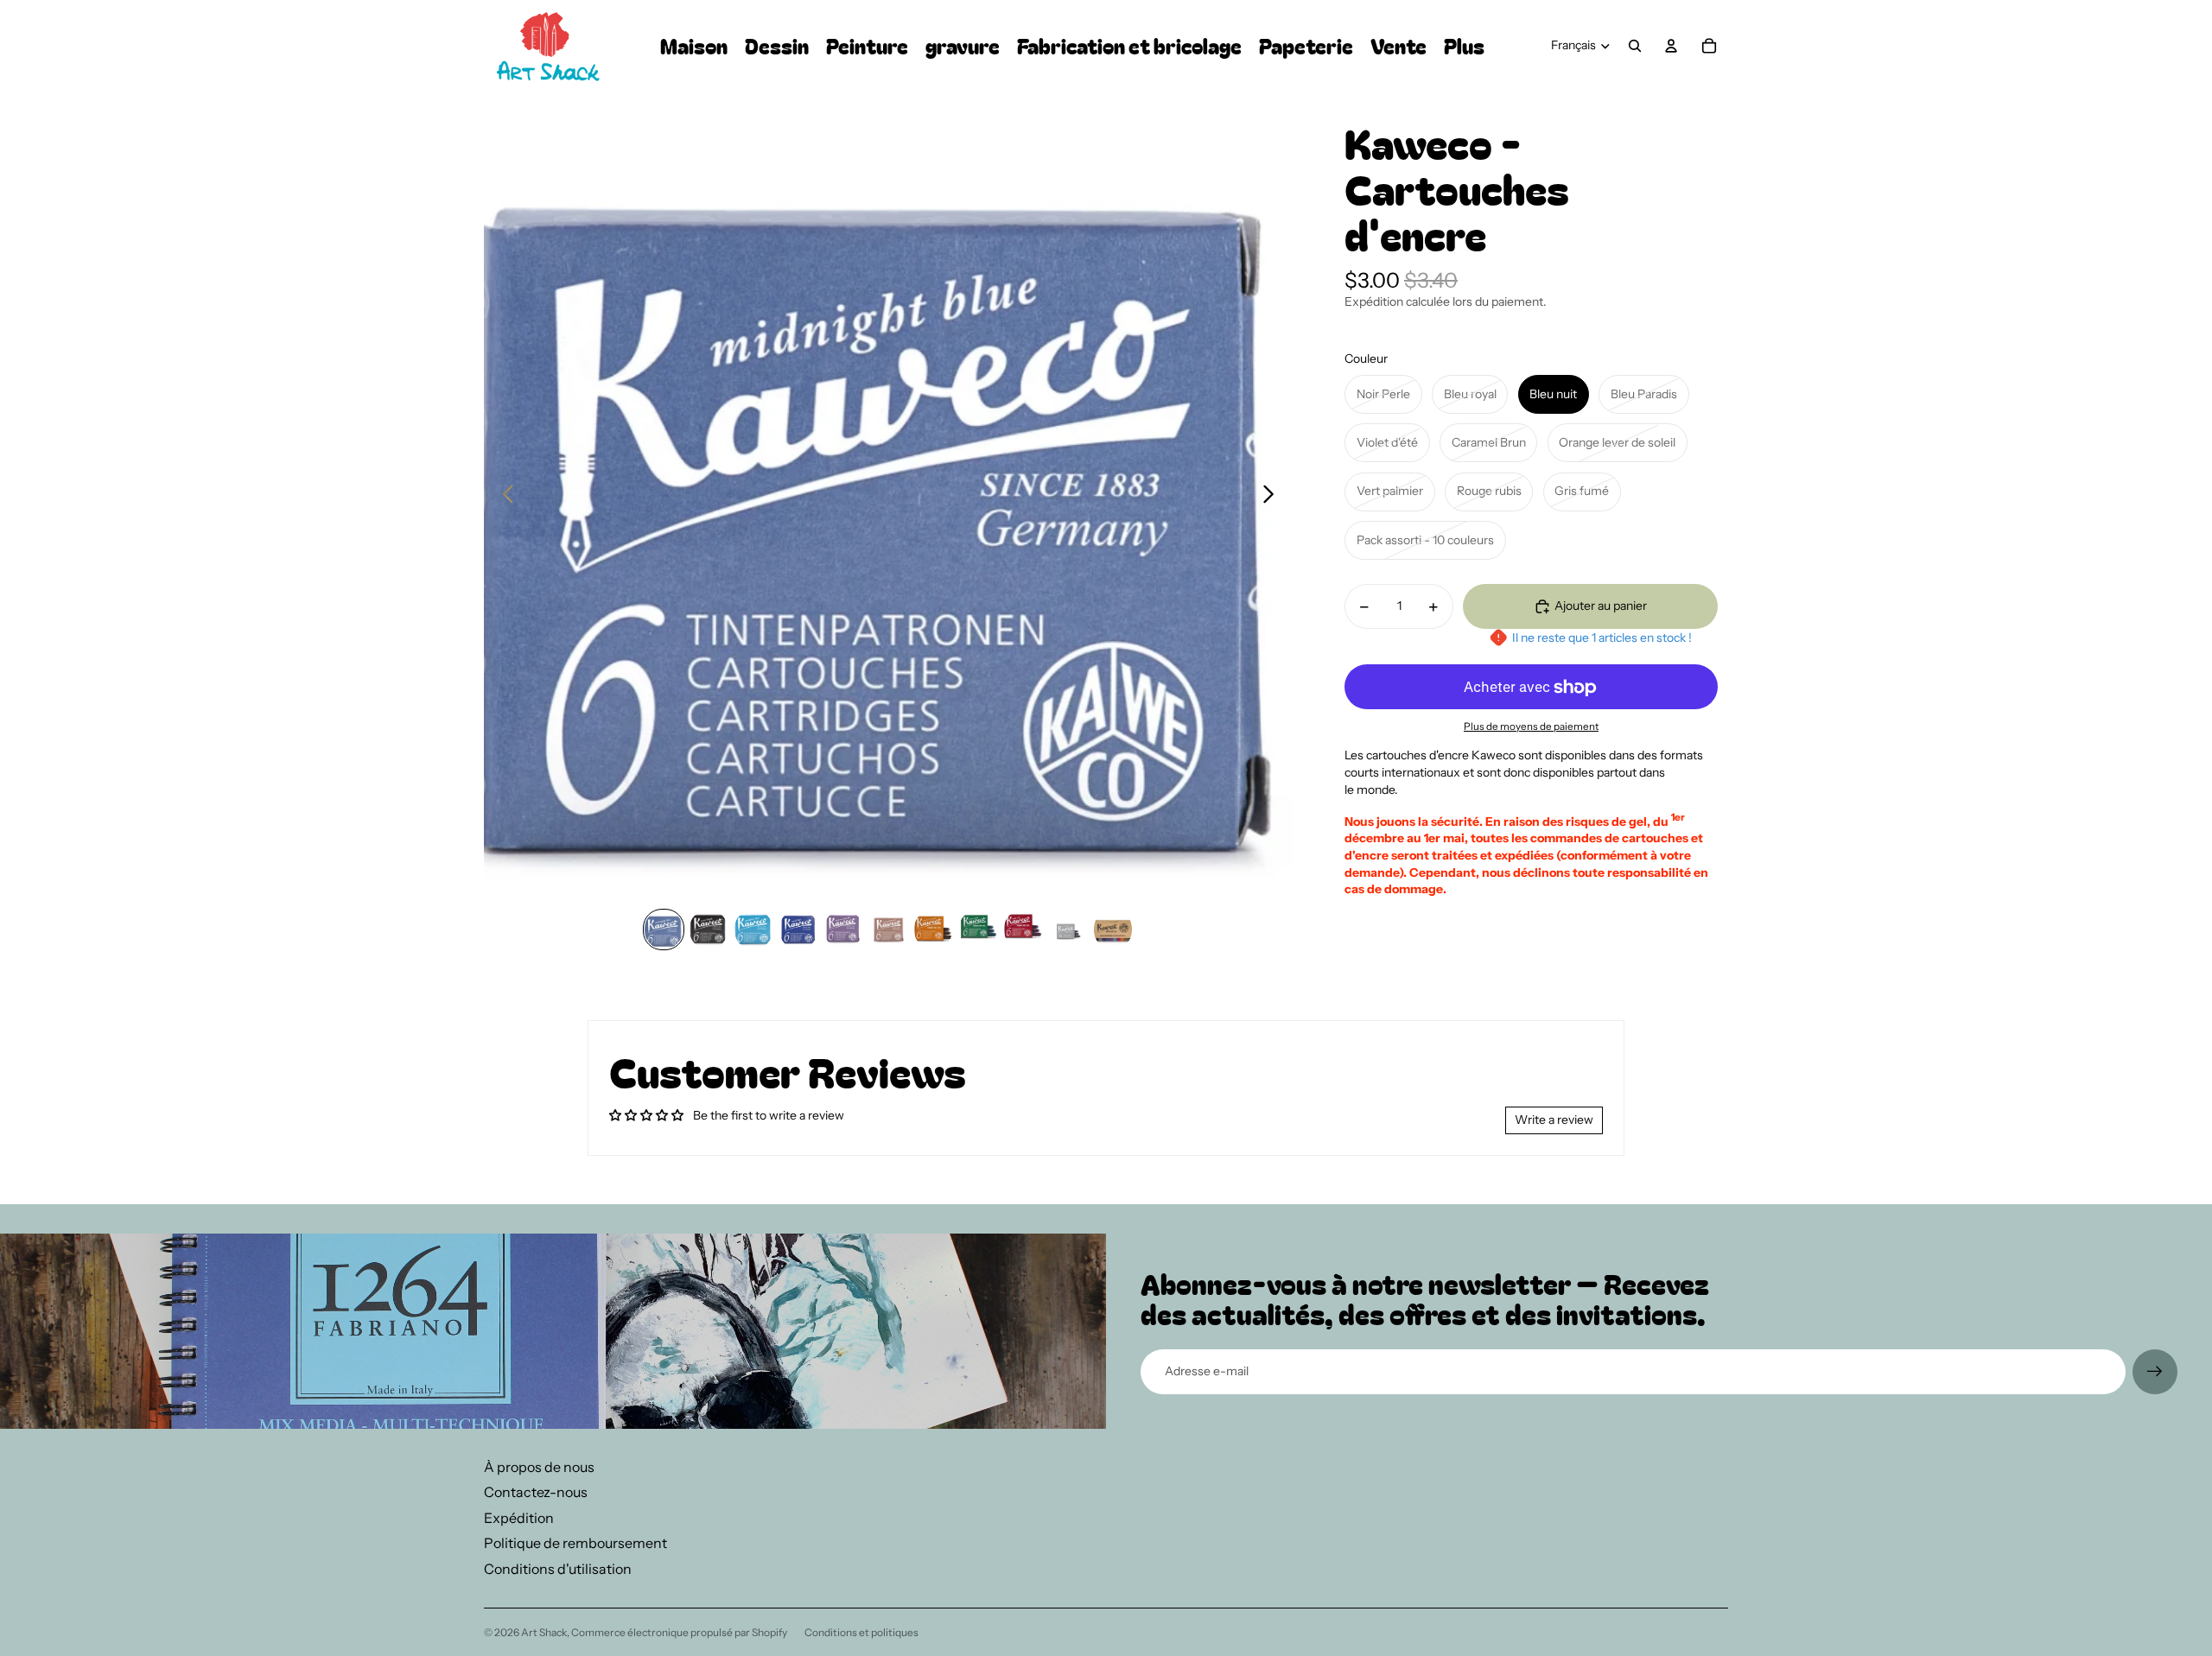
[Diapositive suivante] (1273, 496)
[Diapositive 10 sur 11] (1068, 930)
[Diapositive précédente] (503, 496)
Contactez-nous (536, 1492)
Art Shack (544, 1632)
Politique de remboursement (575, 1543)
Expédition (519, 1518)
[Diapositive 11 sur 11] (1113, 930)
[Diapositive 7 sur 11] (933, 930)
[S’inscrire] (2155, 1372)
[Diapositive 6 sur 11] (888, 930)
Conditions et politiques (861, 1632)
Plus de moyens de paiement (1531, 726)
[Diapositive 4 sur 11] (798, 930)
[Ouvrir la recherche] (1635, 46)
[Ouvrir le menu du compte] (1671, 46)
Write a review (1554, 1120)
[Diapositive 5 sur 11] (843, 930)
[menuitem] (1464, 46)
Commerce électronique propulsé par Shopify (679, 1632)
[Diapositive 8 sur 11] (978, 930)
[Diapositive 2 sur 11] (709, 930)
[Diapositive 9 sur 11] (1023, 930)
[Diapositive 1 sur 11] (664, 930)
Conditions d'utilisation (558, 1569)
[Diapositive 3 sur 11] (753, 930)
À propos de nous (539, 1467)
